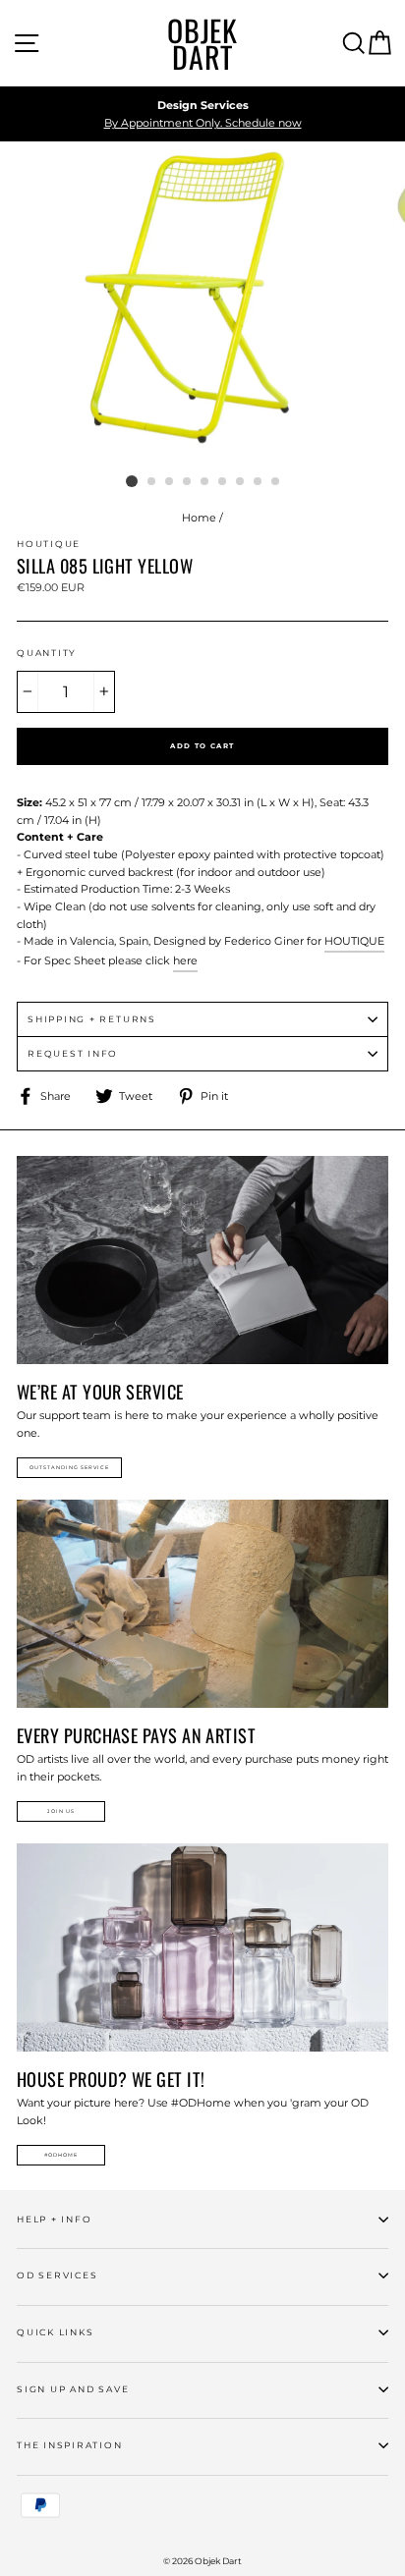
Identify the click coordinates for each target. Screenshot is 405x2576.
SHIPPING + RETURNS (92, 1019)
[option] (202, 114)
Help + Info (54, 2219)
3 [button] (170, 482)
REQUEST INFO (73, 1053)
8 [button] (259, 482)
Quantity (47, 653)
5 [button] (205, 482)
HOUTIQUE (354, 941)
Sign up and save (73, 2389)
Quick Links (55, 2332)
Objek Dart (202, 43)
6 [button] (223, 482)
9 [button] (276, 482)
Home (199, 518)
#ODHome (61, 2155)
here (185, 960)
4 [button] (188, 482)
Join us (61, 1811)
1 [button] (132, 481)
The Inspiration (70, 2445)
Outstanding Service (69, 1467)
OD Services (57, 2275)
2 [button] (152, 482)
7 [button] (241, 482)
